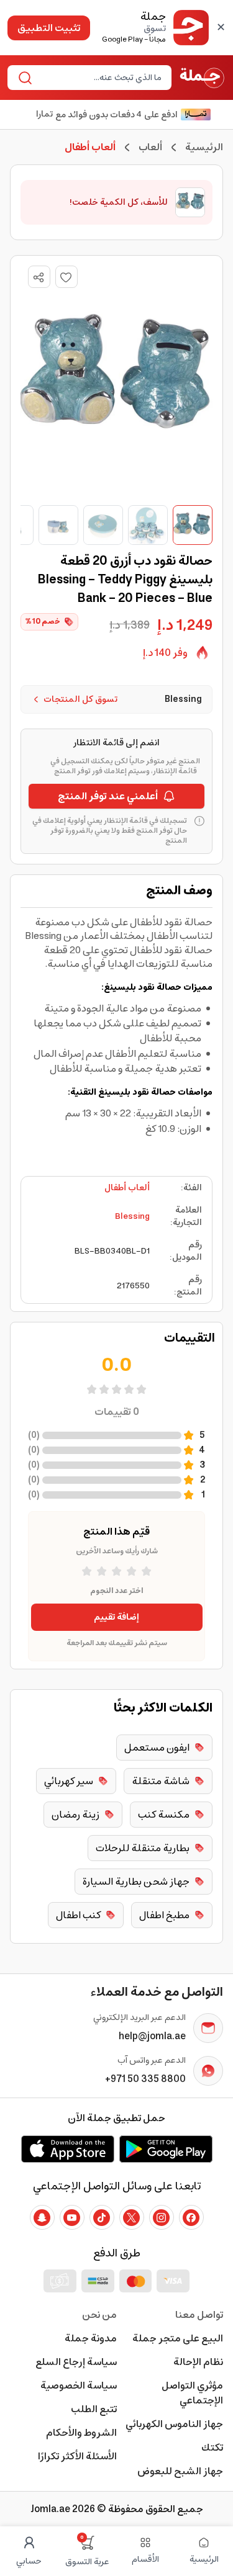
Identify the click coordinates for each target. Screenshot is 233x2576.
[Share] (39, 277)
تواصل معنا (199, 2315)
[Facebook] (191, 2217)
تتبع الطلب (94, 2409)
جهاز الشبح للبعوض (180, 2471)
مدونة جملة (91, 2338)
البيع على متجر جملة (178, 2338)
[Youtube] (72, 2217)
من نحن (99, 2315)
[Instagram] (162, 2217)
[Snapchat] (42, 2217)
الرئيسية (204, 147)
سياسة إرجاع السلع (76, 2362)
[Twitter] (132, 2217)
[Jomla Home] (202, 78)
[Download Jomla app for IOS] (68, 2149)
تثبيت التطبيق (49, 28)
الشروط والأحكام (81, 2433)
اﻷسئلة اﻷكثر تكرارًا (77, 2456)
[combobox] (100, 78)
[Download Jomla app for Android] (166, 2149)
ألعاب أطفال (127, 1188)
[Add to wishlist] (66, 277)
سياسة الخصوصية (79, 2385)
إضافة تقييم (116, 1617)
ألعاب (150, 147)
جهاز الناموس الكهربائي (174, 2424)
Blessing (132, 1216)
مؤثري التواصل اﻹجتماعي (192, 2393)
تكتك (212, 2448)
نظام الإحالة (198, 2362)
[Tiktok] (102, 2217)
